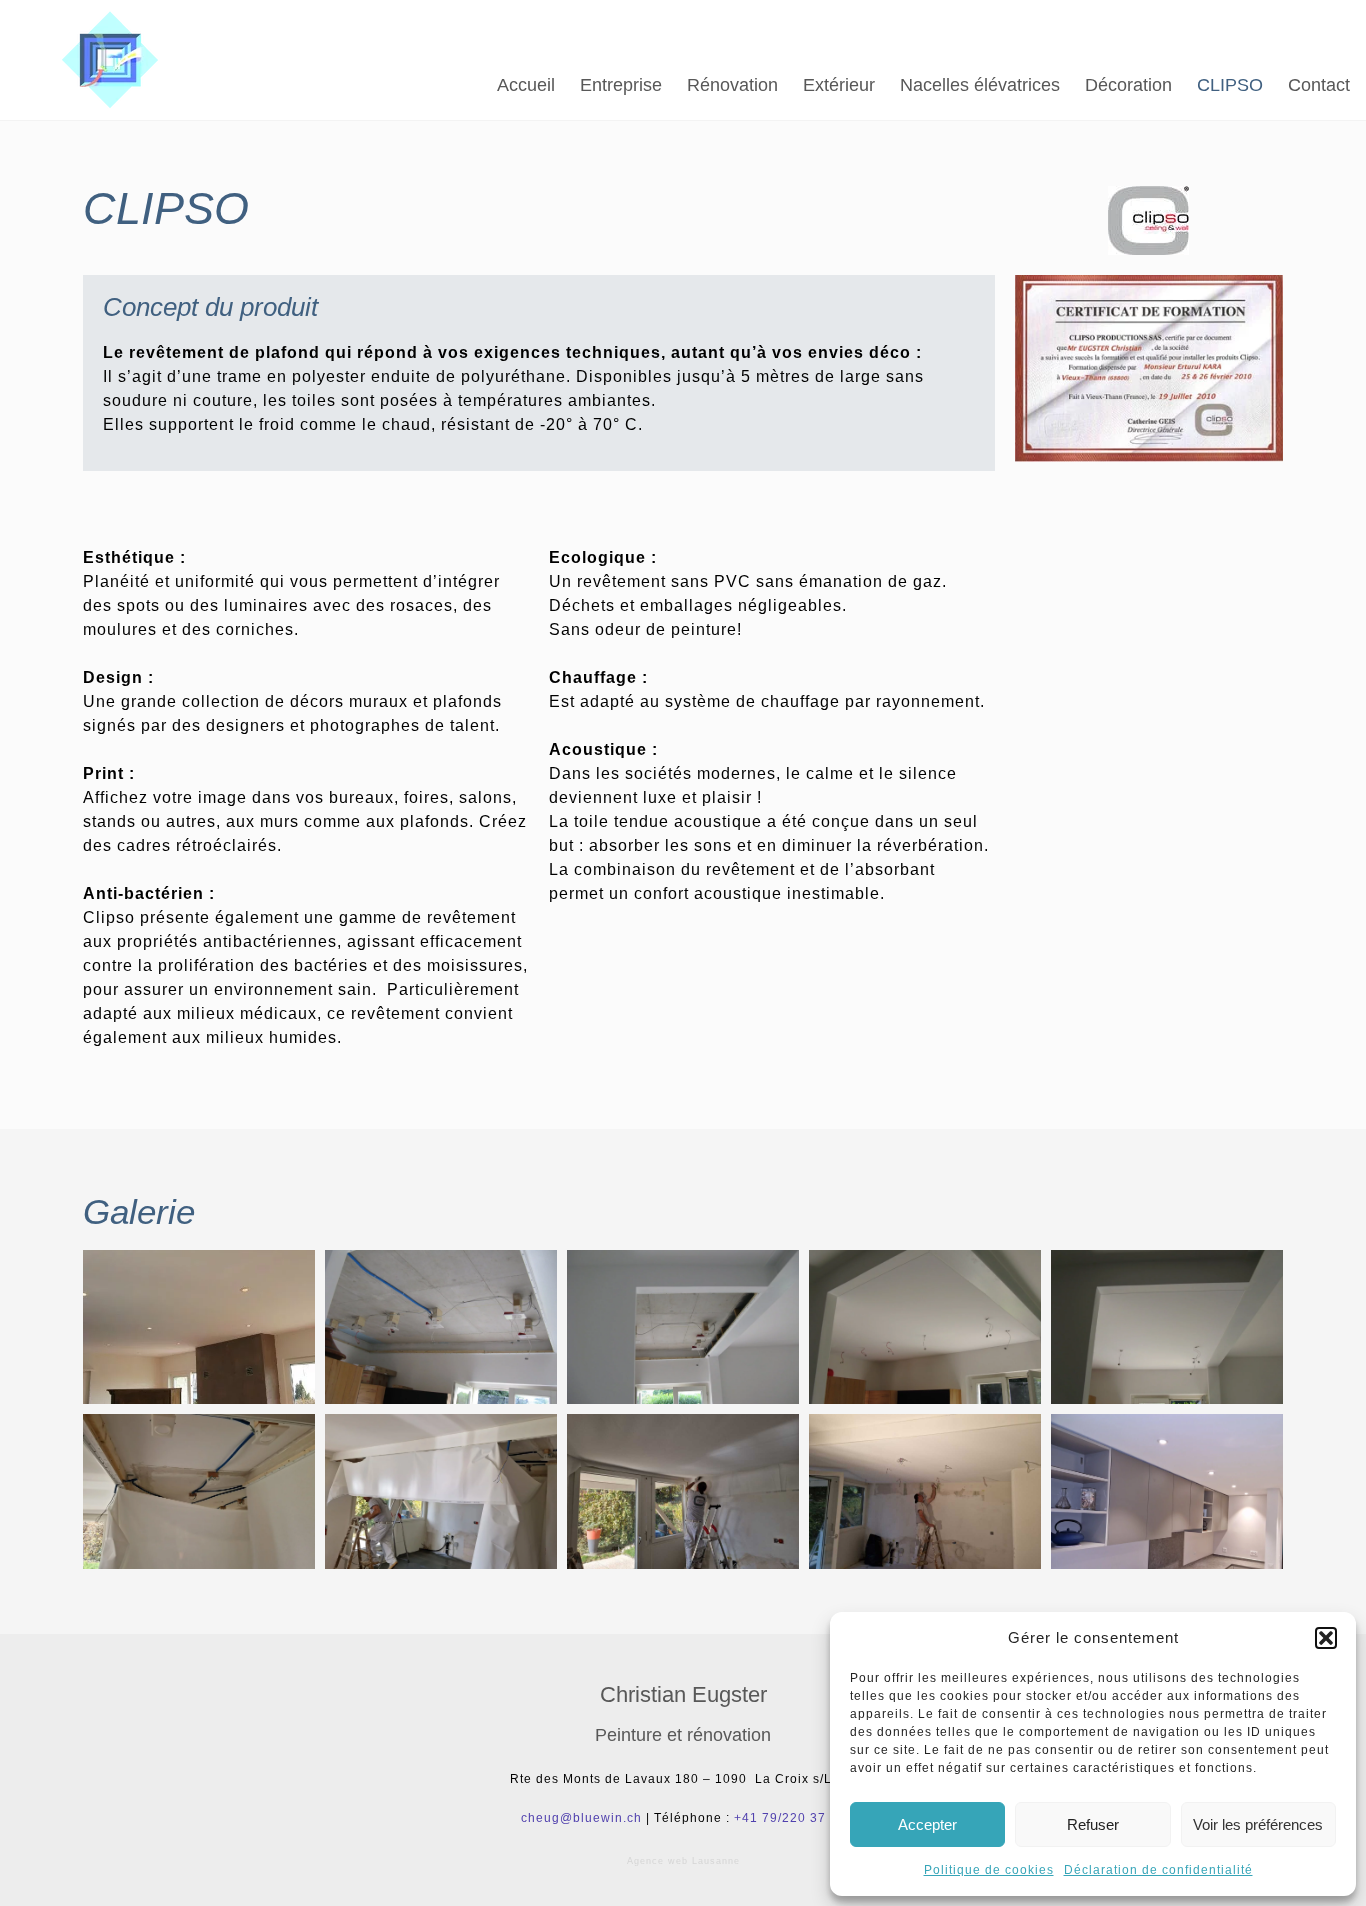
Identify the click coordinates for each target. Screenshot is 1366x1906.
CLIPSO (1230, 85)
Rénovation (732, 85)
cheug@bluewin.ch (581, 1818)
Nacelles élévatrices (980, 85)
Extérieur (839, 85)
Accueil (526, 85)
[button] (1326, 1638)
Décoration (1128, 85)
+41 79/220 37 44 (790, 1818)
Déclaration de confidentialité (1158, 1870)
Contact (1319, 85)
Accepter (927, 1824)
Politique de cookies (989, 1870)
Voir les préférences (1258, 1824)
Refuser (1093, 1824)
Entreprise (621, 85)
